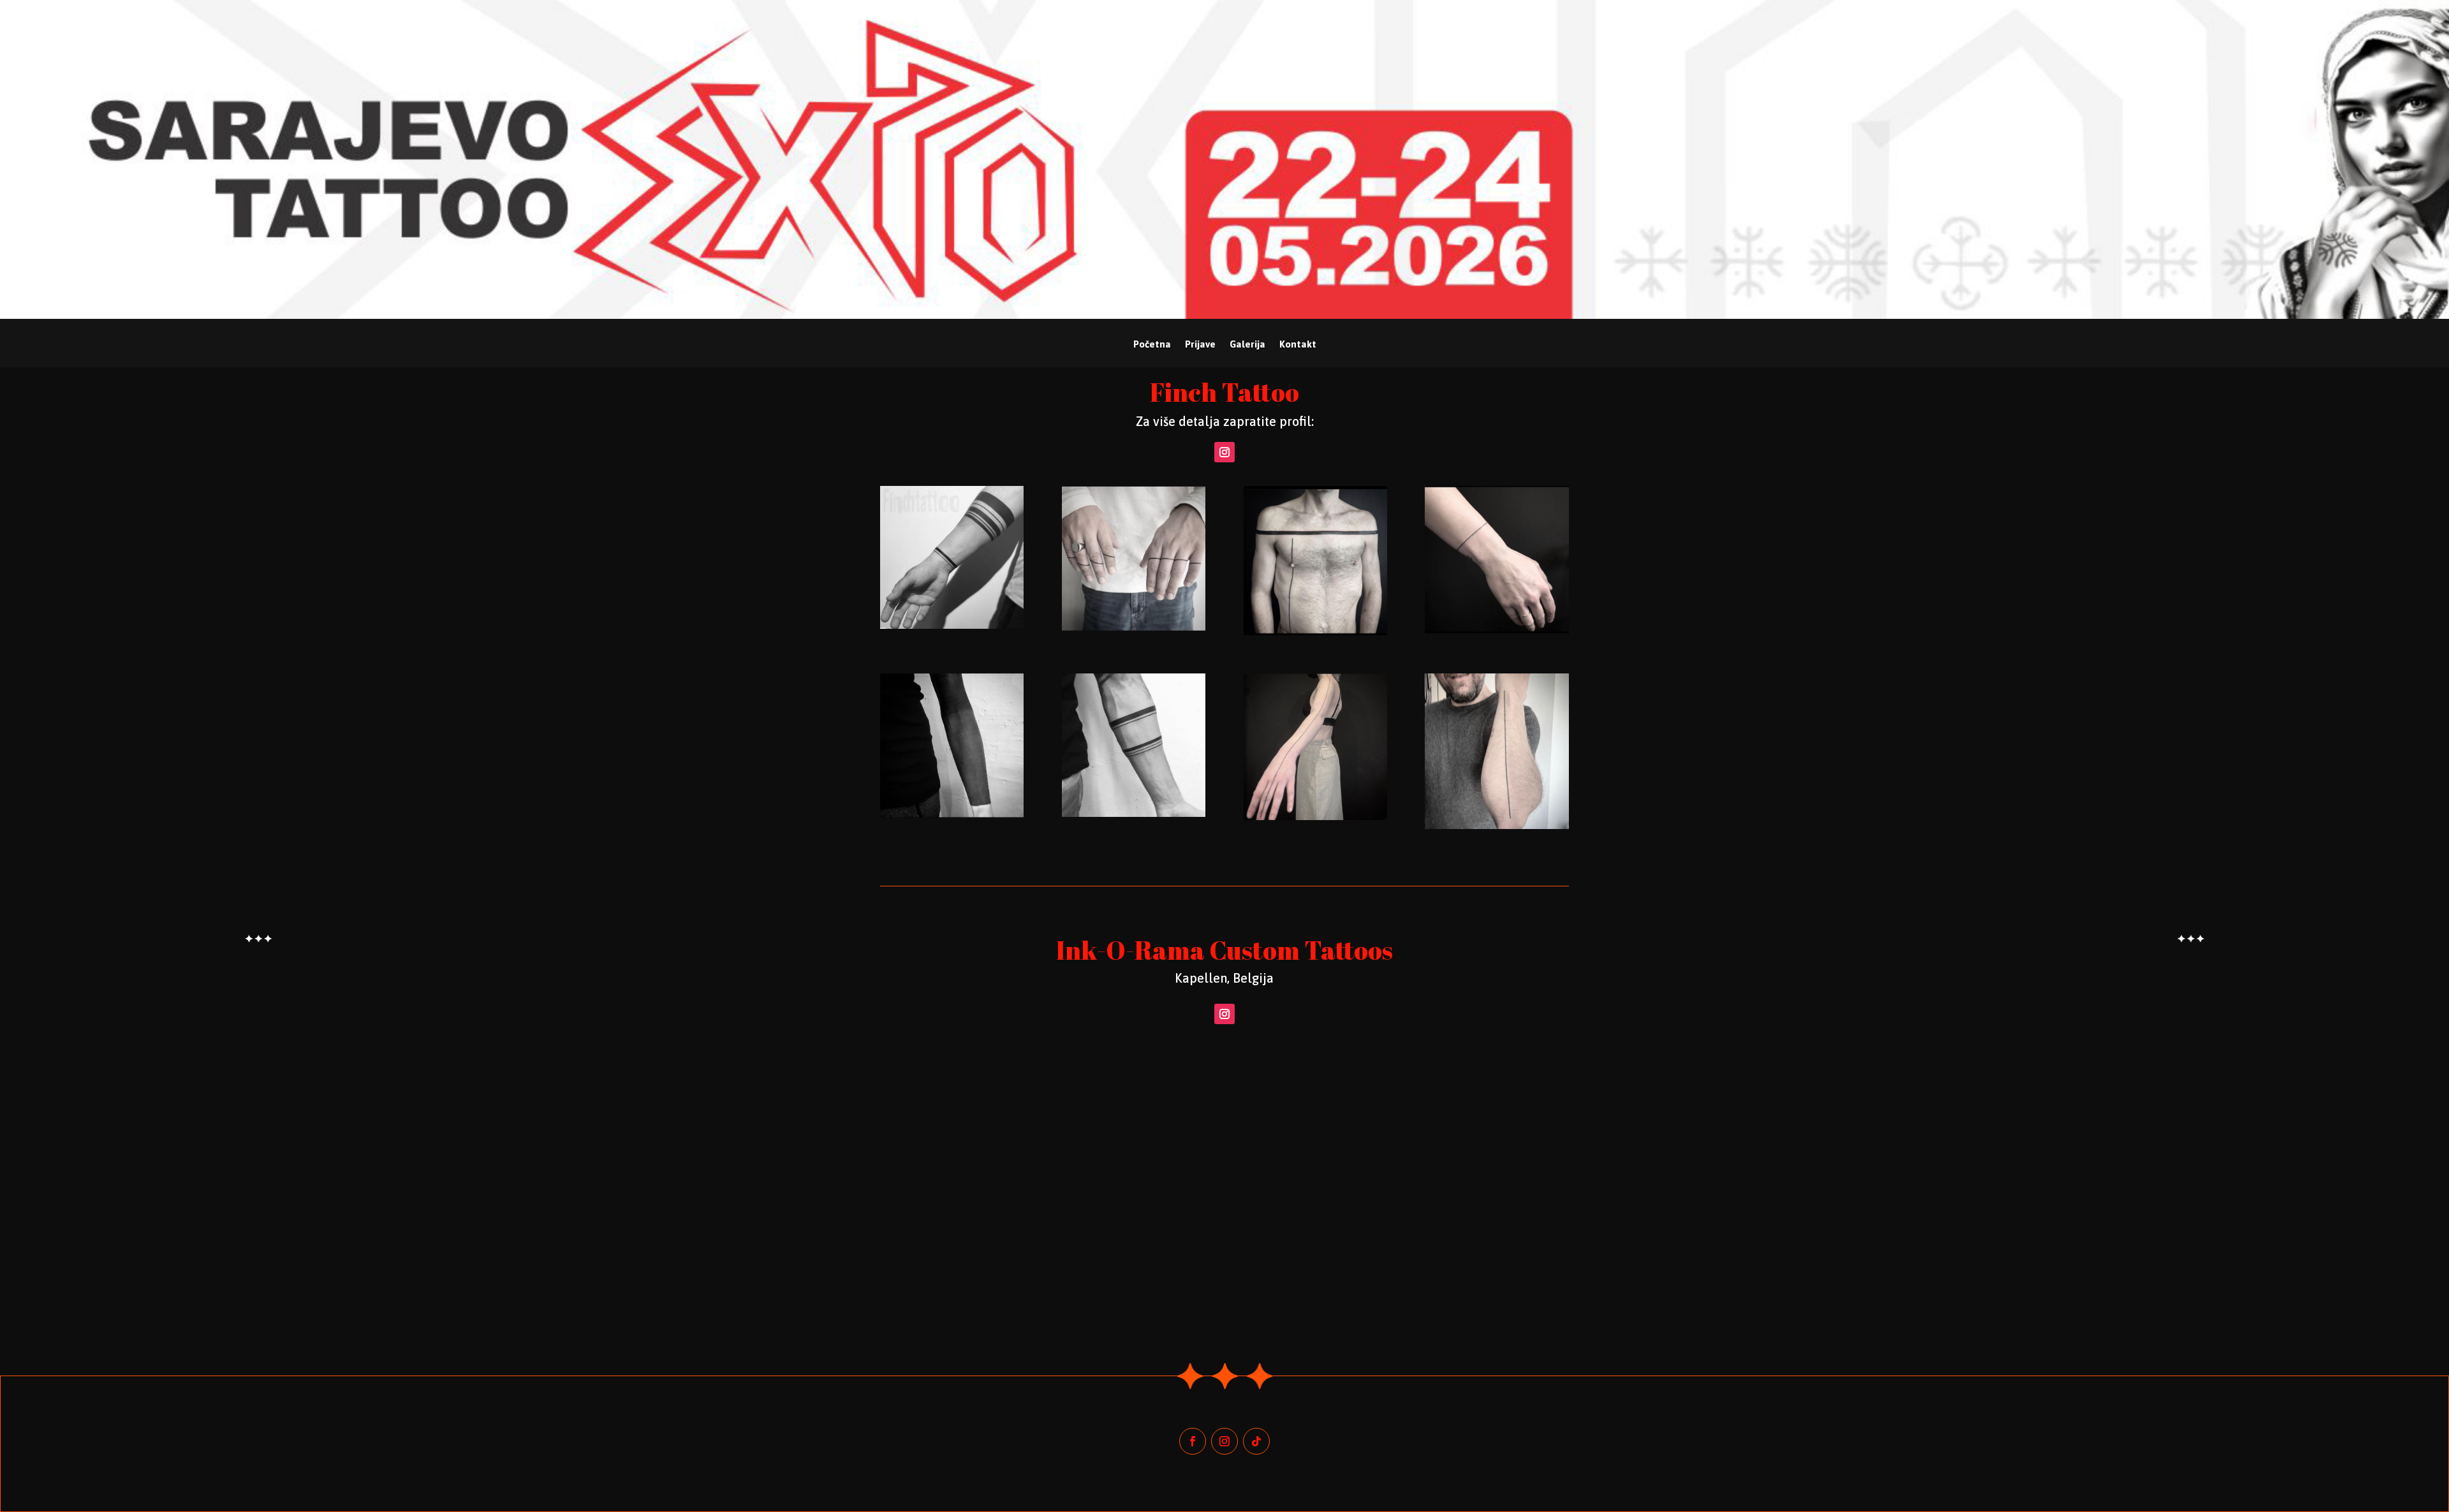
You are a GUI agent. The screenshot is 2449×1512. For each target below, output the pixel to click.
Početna (1152, 345)
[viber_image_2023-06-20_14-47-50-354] (1497, 826)
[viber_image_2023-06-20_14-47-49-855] (1315, 817)
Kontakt (1298, 345)
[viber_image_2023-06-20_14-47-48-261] (952, 626)
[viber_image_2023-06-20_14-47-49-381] (952, 814)
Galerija (1247, 345)
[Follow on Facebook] (1193, 1441)
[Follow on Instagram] (1224, 452)
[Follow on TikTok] (1256, 1441)
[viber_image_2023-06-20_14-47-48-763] (1315, 632)
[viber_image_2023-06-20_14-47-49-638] (1134, 814)
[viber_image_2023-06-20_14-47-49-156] (1497, 630)
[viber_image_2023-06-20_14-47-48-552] (1134, 628)
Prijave (1200, 345)
